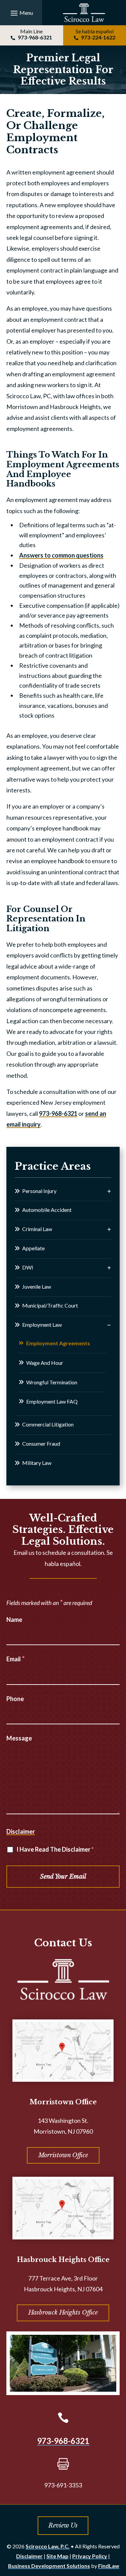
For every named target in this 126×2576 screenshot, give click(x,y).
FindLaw (109, 2566)
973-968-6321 (35, 37)
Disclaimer (21, 1831)
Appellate (33, 1248)
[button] (21, 13)
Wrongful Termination (52, 1382)
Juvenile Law (37, 1286)
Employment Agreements (58, 1343)
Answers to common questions (61, 555)
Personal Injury (39, 1191)
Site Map (57, 2556)
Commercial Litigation (48, 1424)
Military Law (37, 1463)
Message (19, 1738)
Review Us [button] (63, 2525)
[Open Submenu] (109, 1191)
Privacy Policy (90, 2556)
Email (16, 1659)
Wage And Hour (45, 1363)
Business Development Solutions (49, 2566)
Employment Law (42, 1325)
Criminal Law (37, 1229)
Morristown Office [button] (63, 2155)
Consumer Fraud (41, 1443)
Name (14, 1620)
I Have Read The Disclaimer (55, 1849)
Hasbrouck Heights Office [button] (63, 2313)
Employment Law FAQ (52, 1401)
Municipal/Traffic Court (50, 1305)
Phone (15, 1699)
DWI (28, 1267)
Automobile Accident (47, 1210)
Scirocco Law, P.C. (48, 2546)
